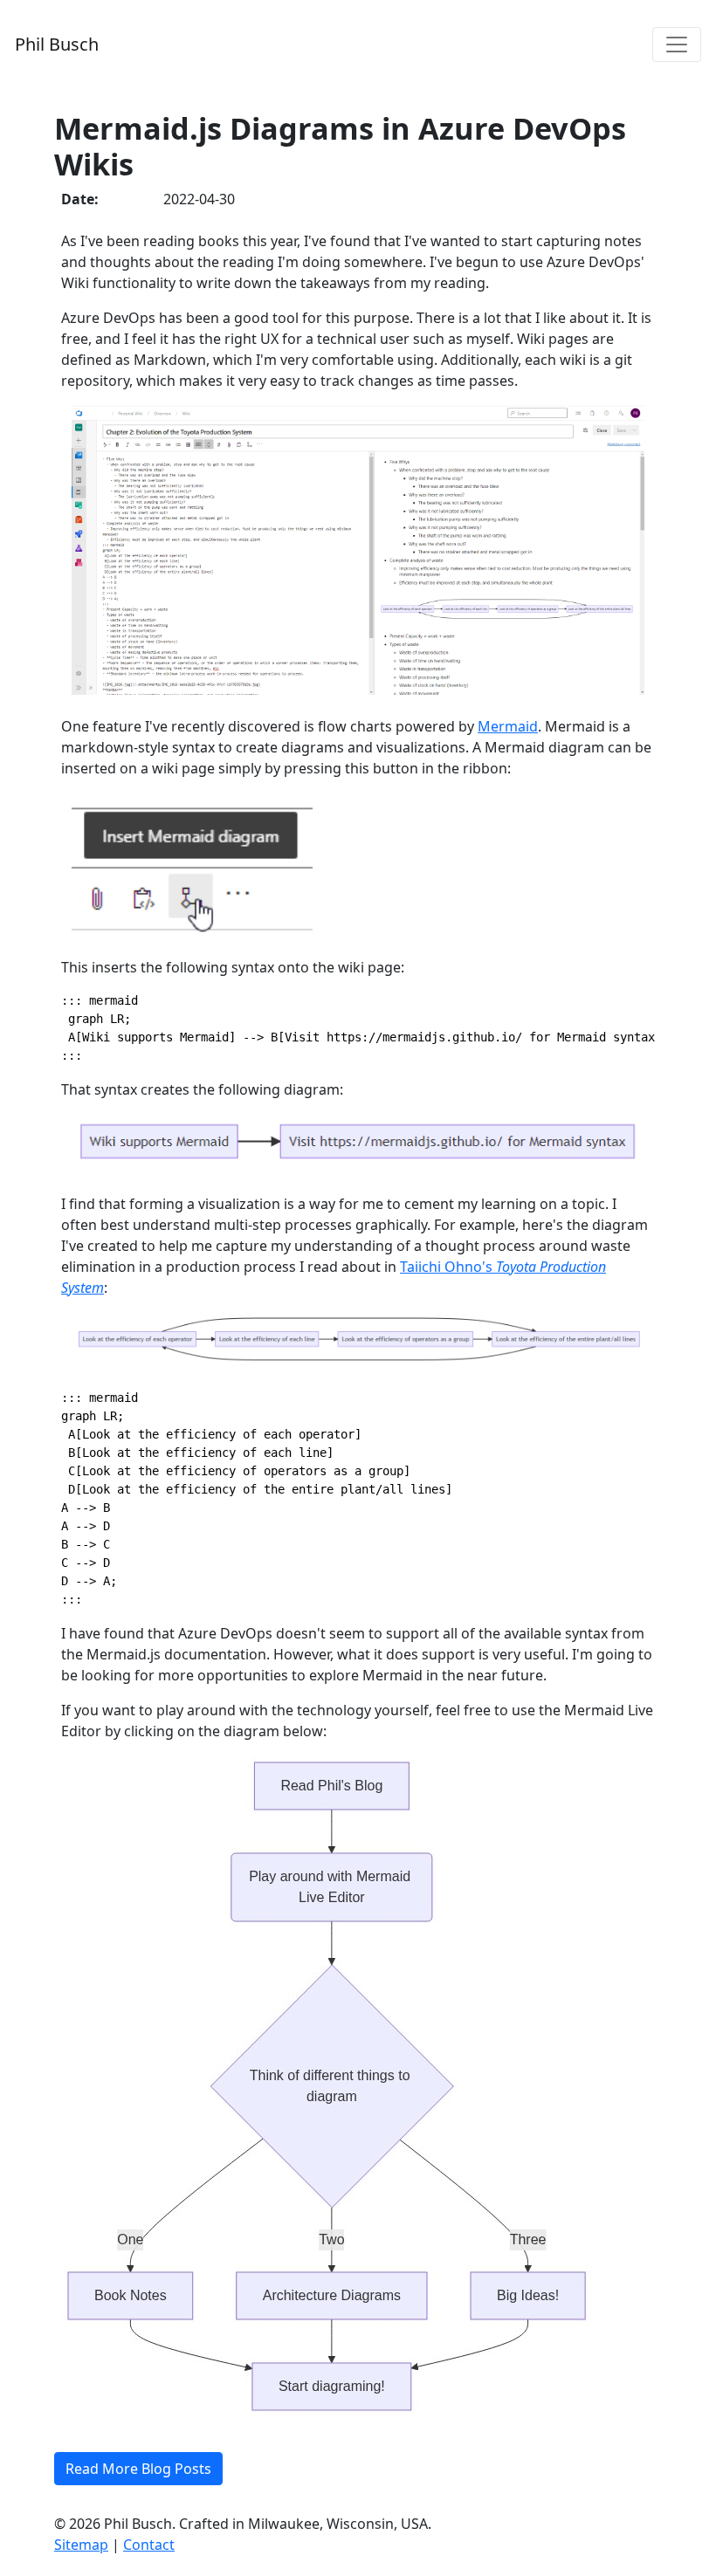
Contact (149, 2545)
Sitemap (81, 2545)
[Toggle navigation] (677, 45)
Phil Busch (57, 44)
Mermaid (508, 726)
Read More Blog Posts (138, 2469)
